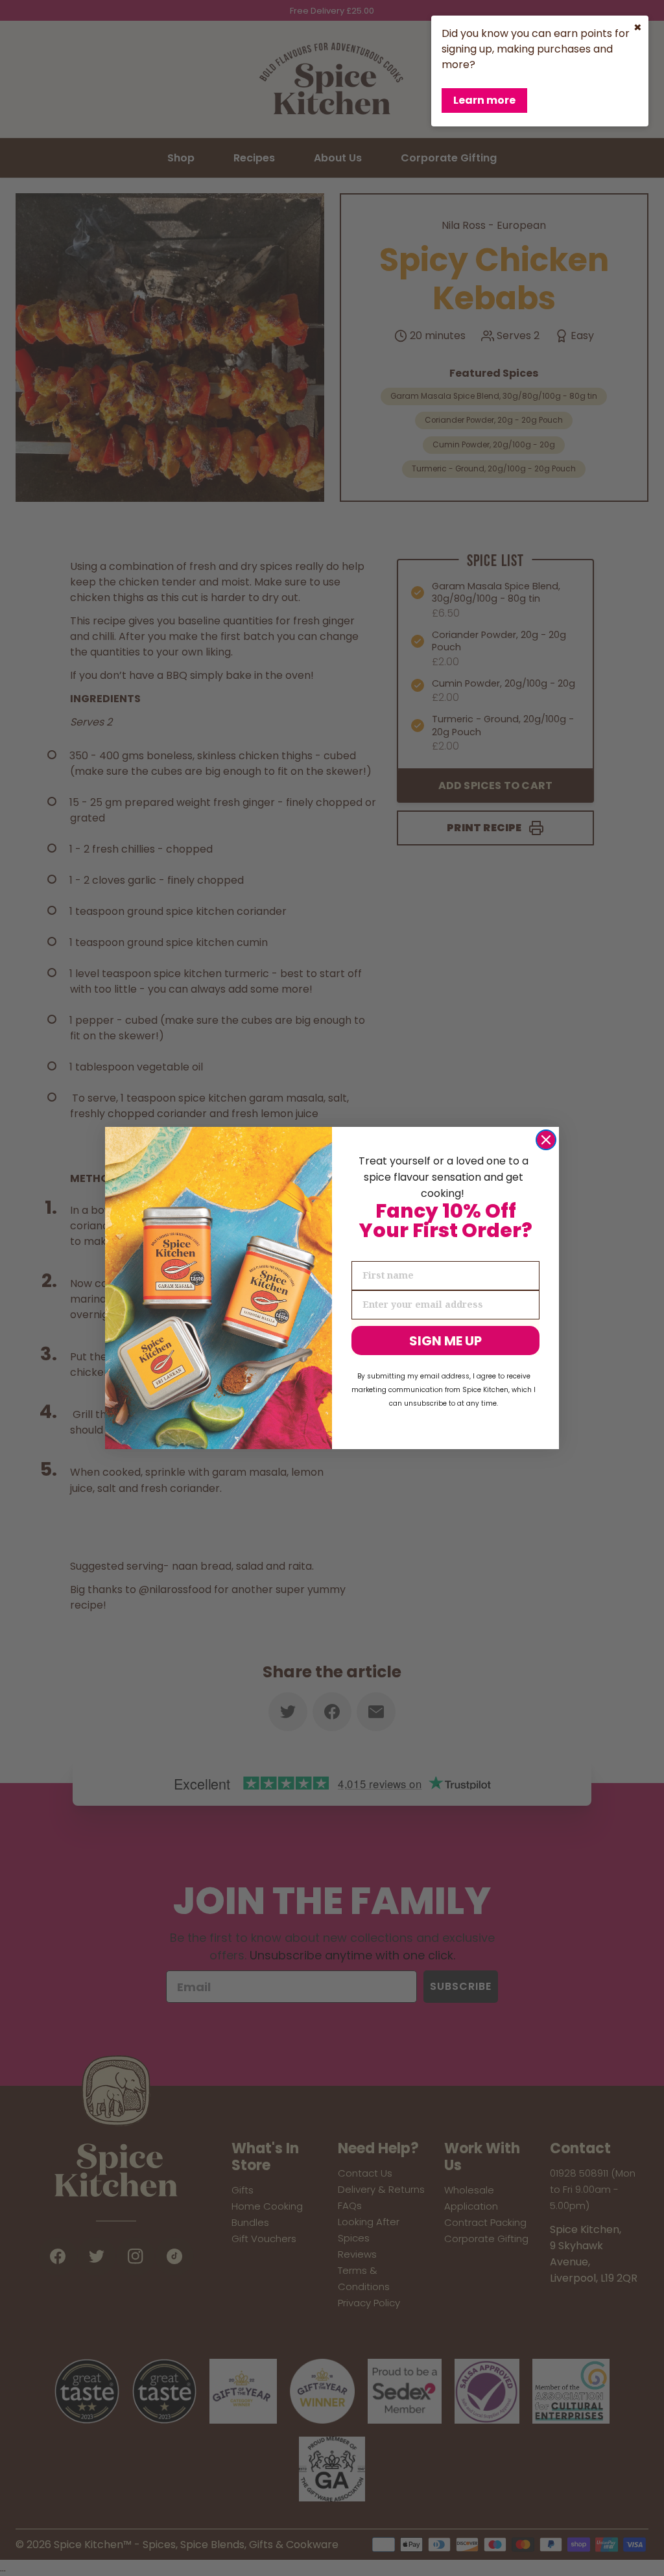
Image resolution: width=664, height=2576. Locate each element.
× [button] (638, 27)
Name (366, 1250)
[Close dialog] (546, 1140)
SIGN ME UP (445, 1341)
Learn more (484, 100)
